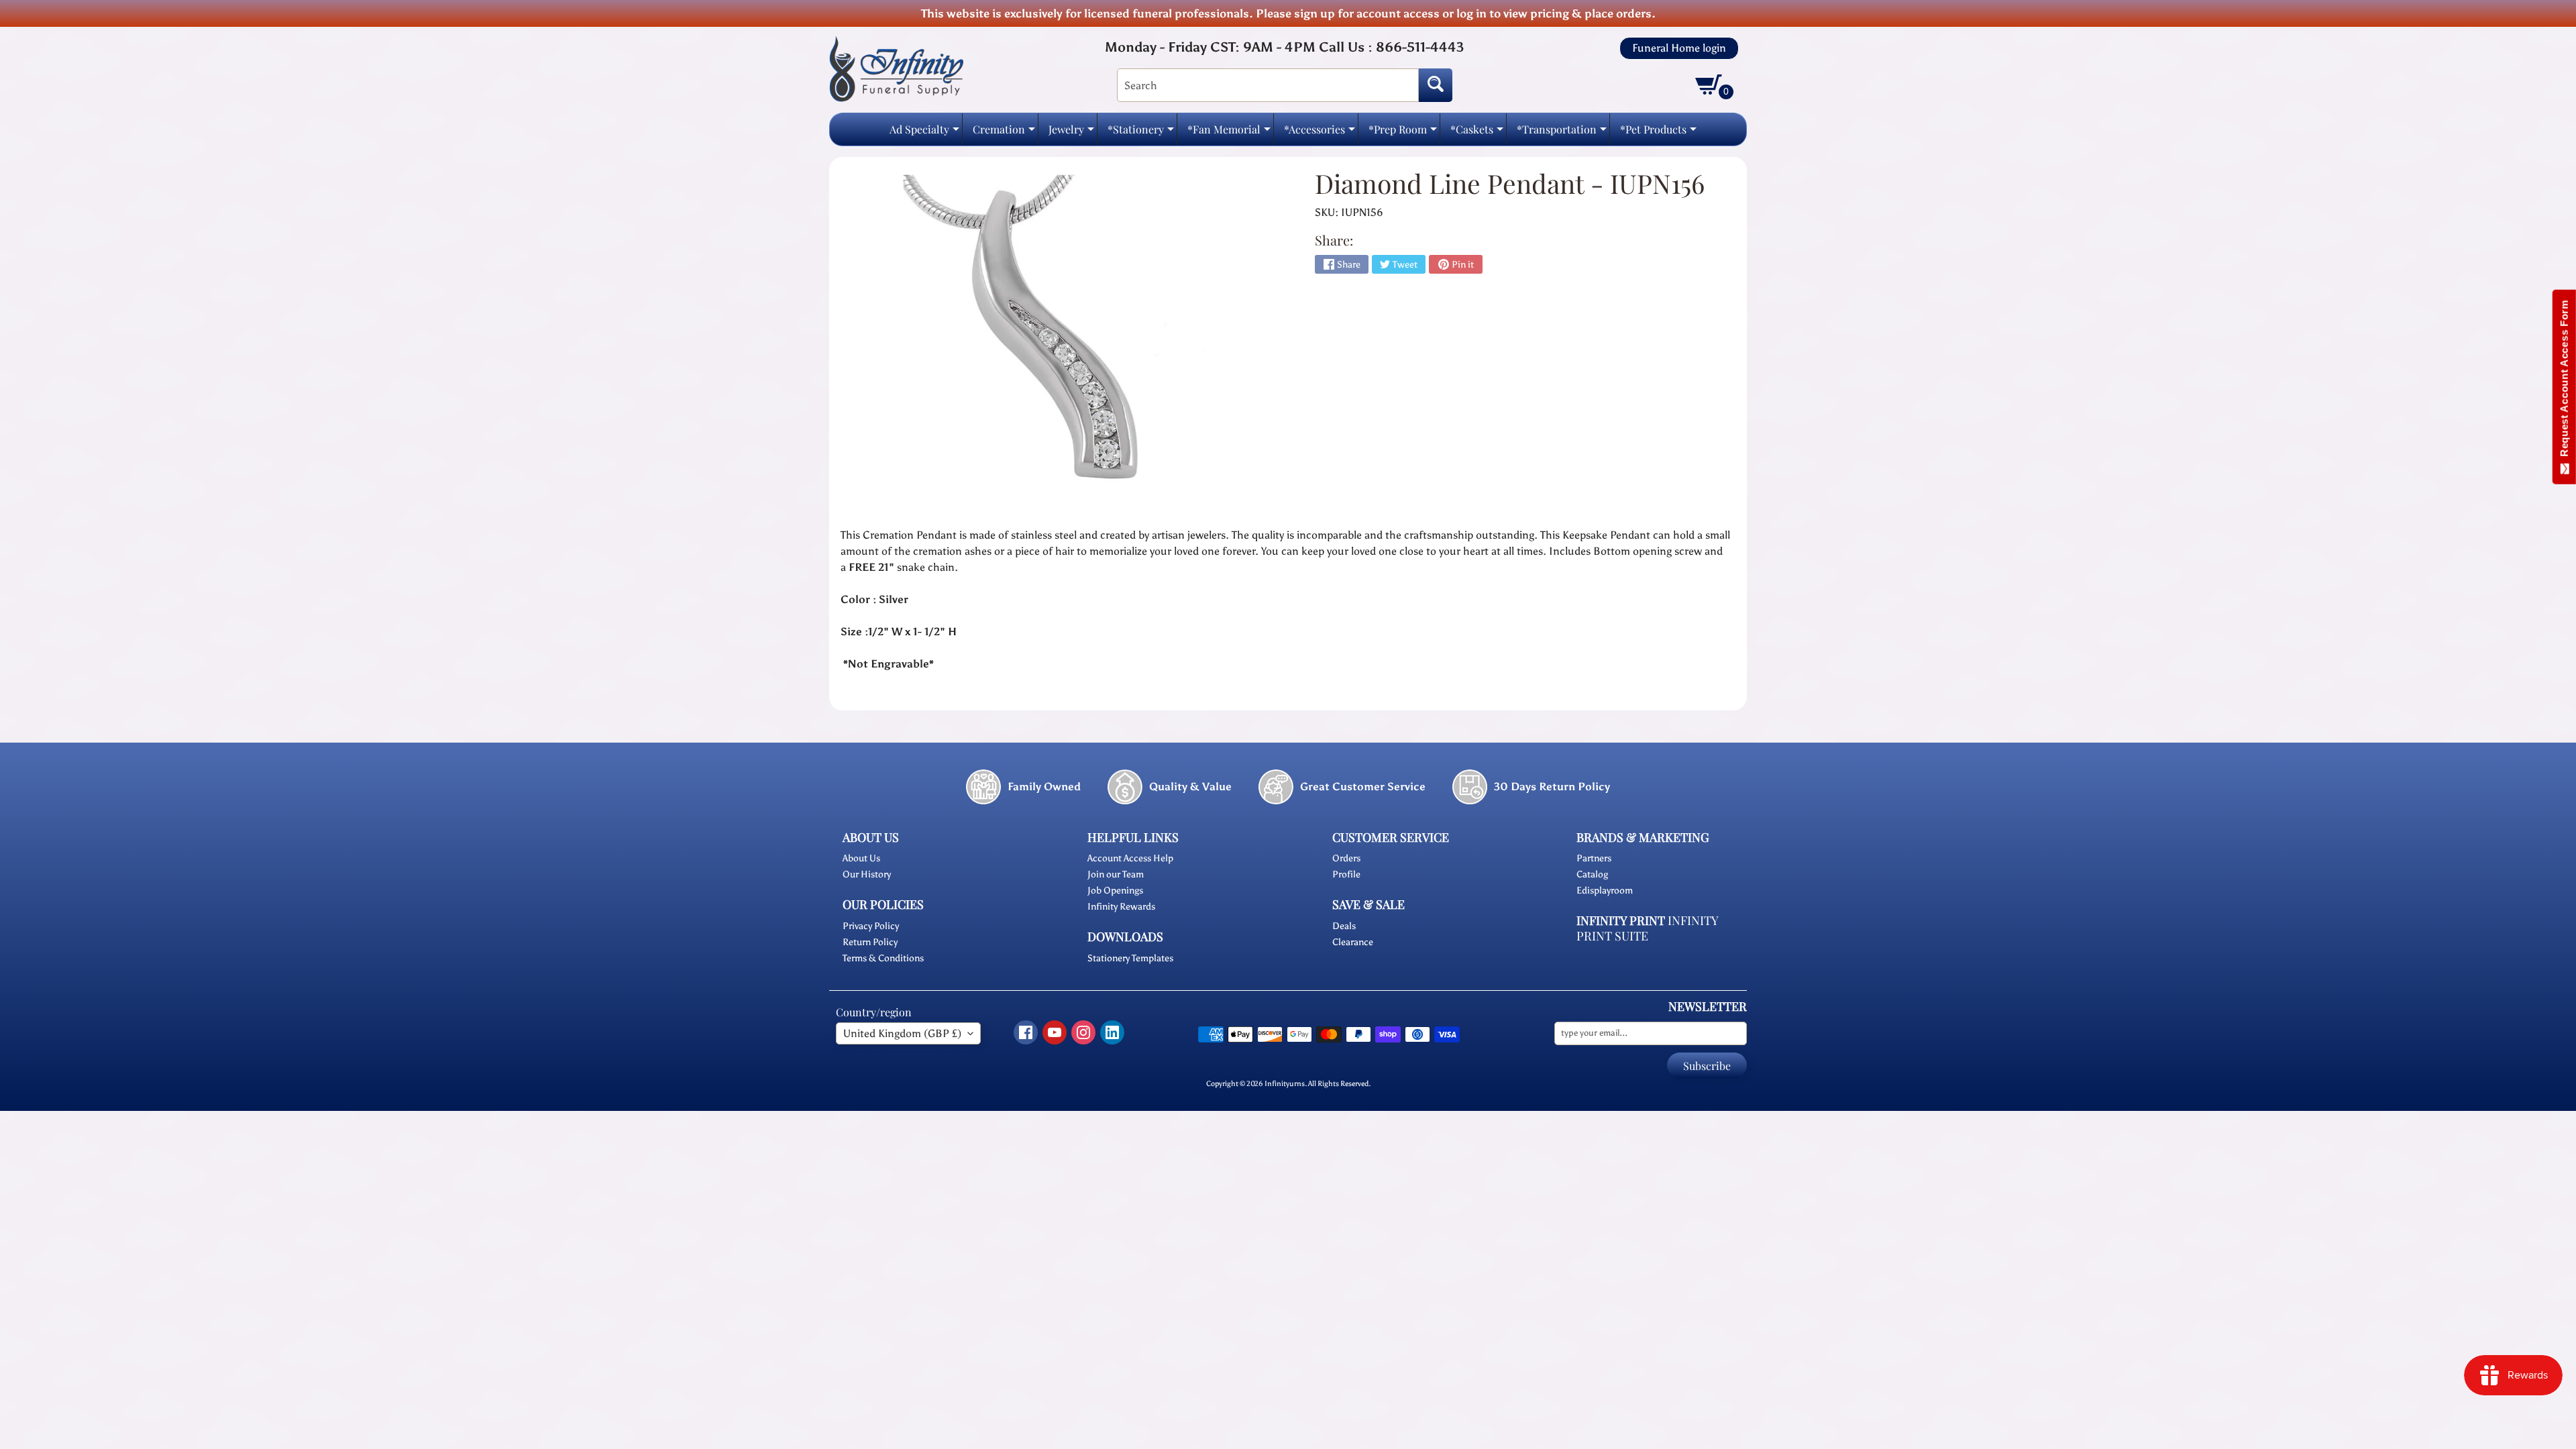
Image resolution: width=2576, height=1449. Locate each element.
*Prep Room (1403, 133)
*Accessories (1320, 133)
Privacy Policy (871, 926)
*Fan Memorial (1229, 133)
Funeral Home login (1679, 48)
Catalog (1592, 874)
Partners (1594, 858)
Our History (867, 874)
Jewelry (1071, 133)
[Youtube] (1055, 1032)
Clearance (1353, 942)
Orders (1346, 858)
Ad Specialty (924, 133)
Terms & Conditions (883, 958)
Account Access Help (1130, 858)
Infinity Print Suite (1647, 928)
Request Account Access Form (2564, 381)
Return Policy (870, 942)
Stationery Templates (1130, 958)
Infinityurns (1285, 1083)
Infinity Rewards (1121, 907)
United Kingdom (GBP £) (902, 1033)
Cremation (1004, 133)
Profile (1346, 874)
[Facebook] (1026, 1032)
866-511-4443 (1420, 47)
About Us (861, 858)
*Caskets (1477, 133)
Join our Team (1116, 874)
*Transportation (1562, 133)
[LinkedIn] (1112, 1032)
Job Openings (1115, 891)
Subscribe (1707, 1066)
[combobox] (1268, 85)
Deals (1344, 926)
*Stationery (1141, 133)
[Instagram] (1083, 1032)
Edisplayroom (1605, 891)
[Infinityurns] (896, 68)
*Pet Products (1658, 133)
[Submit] (1436, 85)
